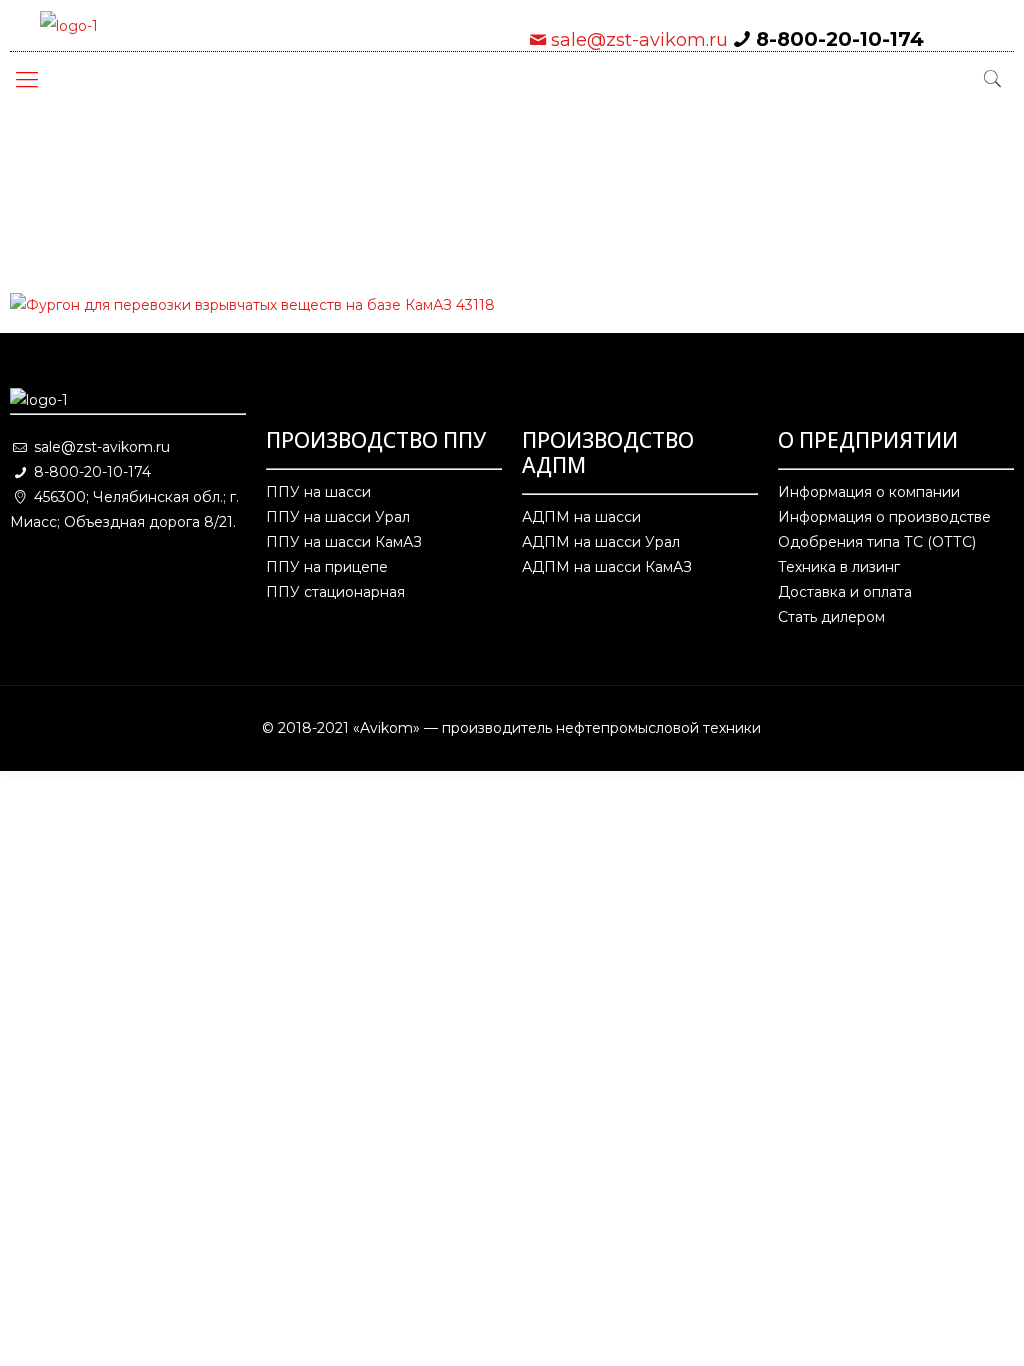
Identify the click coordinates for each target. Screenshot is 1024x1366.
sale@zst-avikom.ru (639, 40)
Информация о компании (869, 492)
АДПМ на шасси (581, 517)
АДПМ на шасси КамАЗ (607, 567)
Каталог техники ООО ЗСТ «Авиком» (310, 165)
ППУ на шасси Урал (338, 517)
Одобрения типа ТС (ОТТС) (877, 542)
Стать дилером (831, 617)
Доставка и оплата (845, 592)
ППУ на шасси (318, 492)
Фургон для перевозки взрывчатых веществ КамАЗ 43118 (285, 215)
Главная (107, 165)
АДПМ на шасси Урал (601, 542)
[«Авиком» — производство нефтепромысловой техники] (69, 25)
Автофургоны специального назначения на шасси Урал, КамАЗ (306, 190)
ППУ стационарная (335, 592)
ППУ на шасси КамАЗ (344, 542)
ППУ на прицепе (327, 567)
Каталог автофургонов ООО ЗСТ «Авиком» (637, 165)
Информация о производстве (884, 517)
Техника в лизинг (839, 567)
